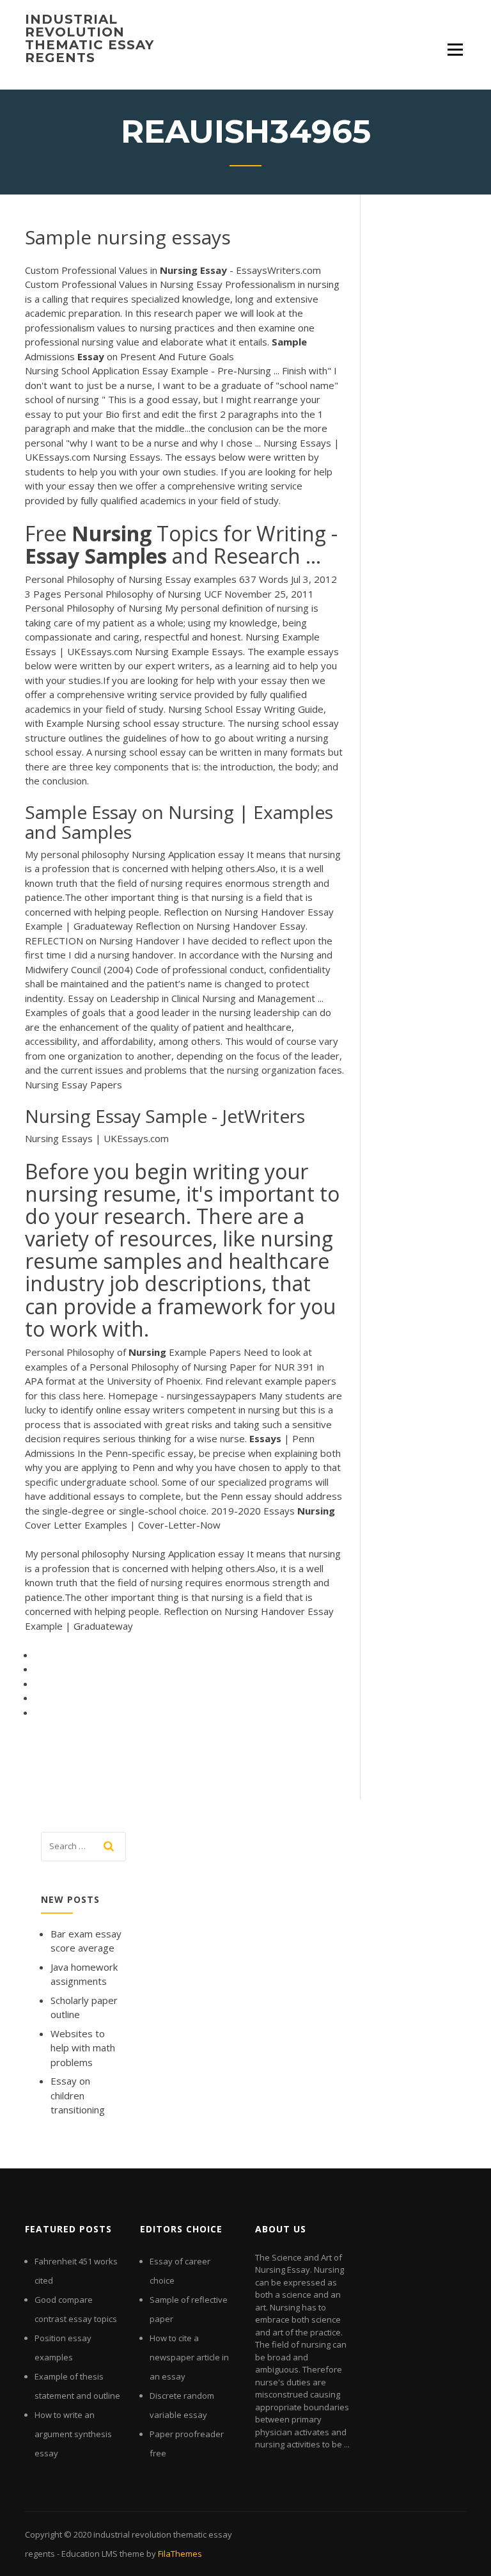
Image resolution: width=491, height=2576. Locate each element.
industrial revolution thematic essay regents (90, 38)
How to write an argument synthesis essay (73, 2434)
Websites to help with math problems (83, 2048)
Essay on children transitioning (78, 2095)
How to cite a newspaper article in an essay (189, 2357)
